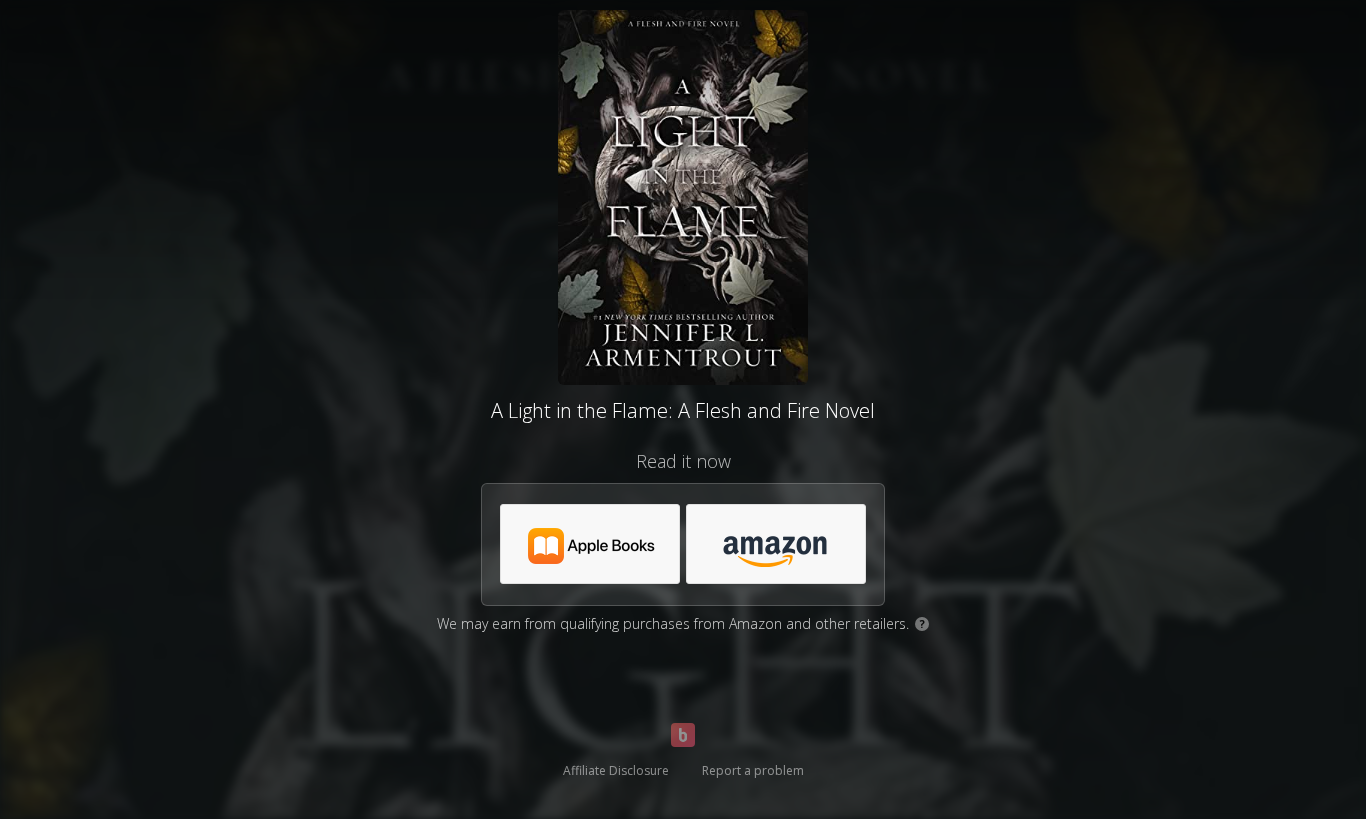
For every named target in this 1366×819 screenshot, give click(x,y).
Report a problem (753, 770)
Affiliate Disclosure (616, 770)
